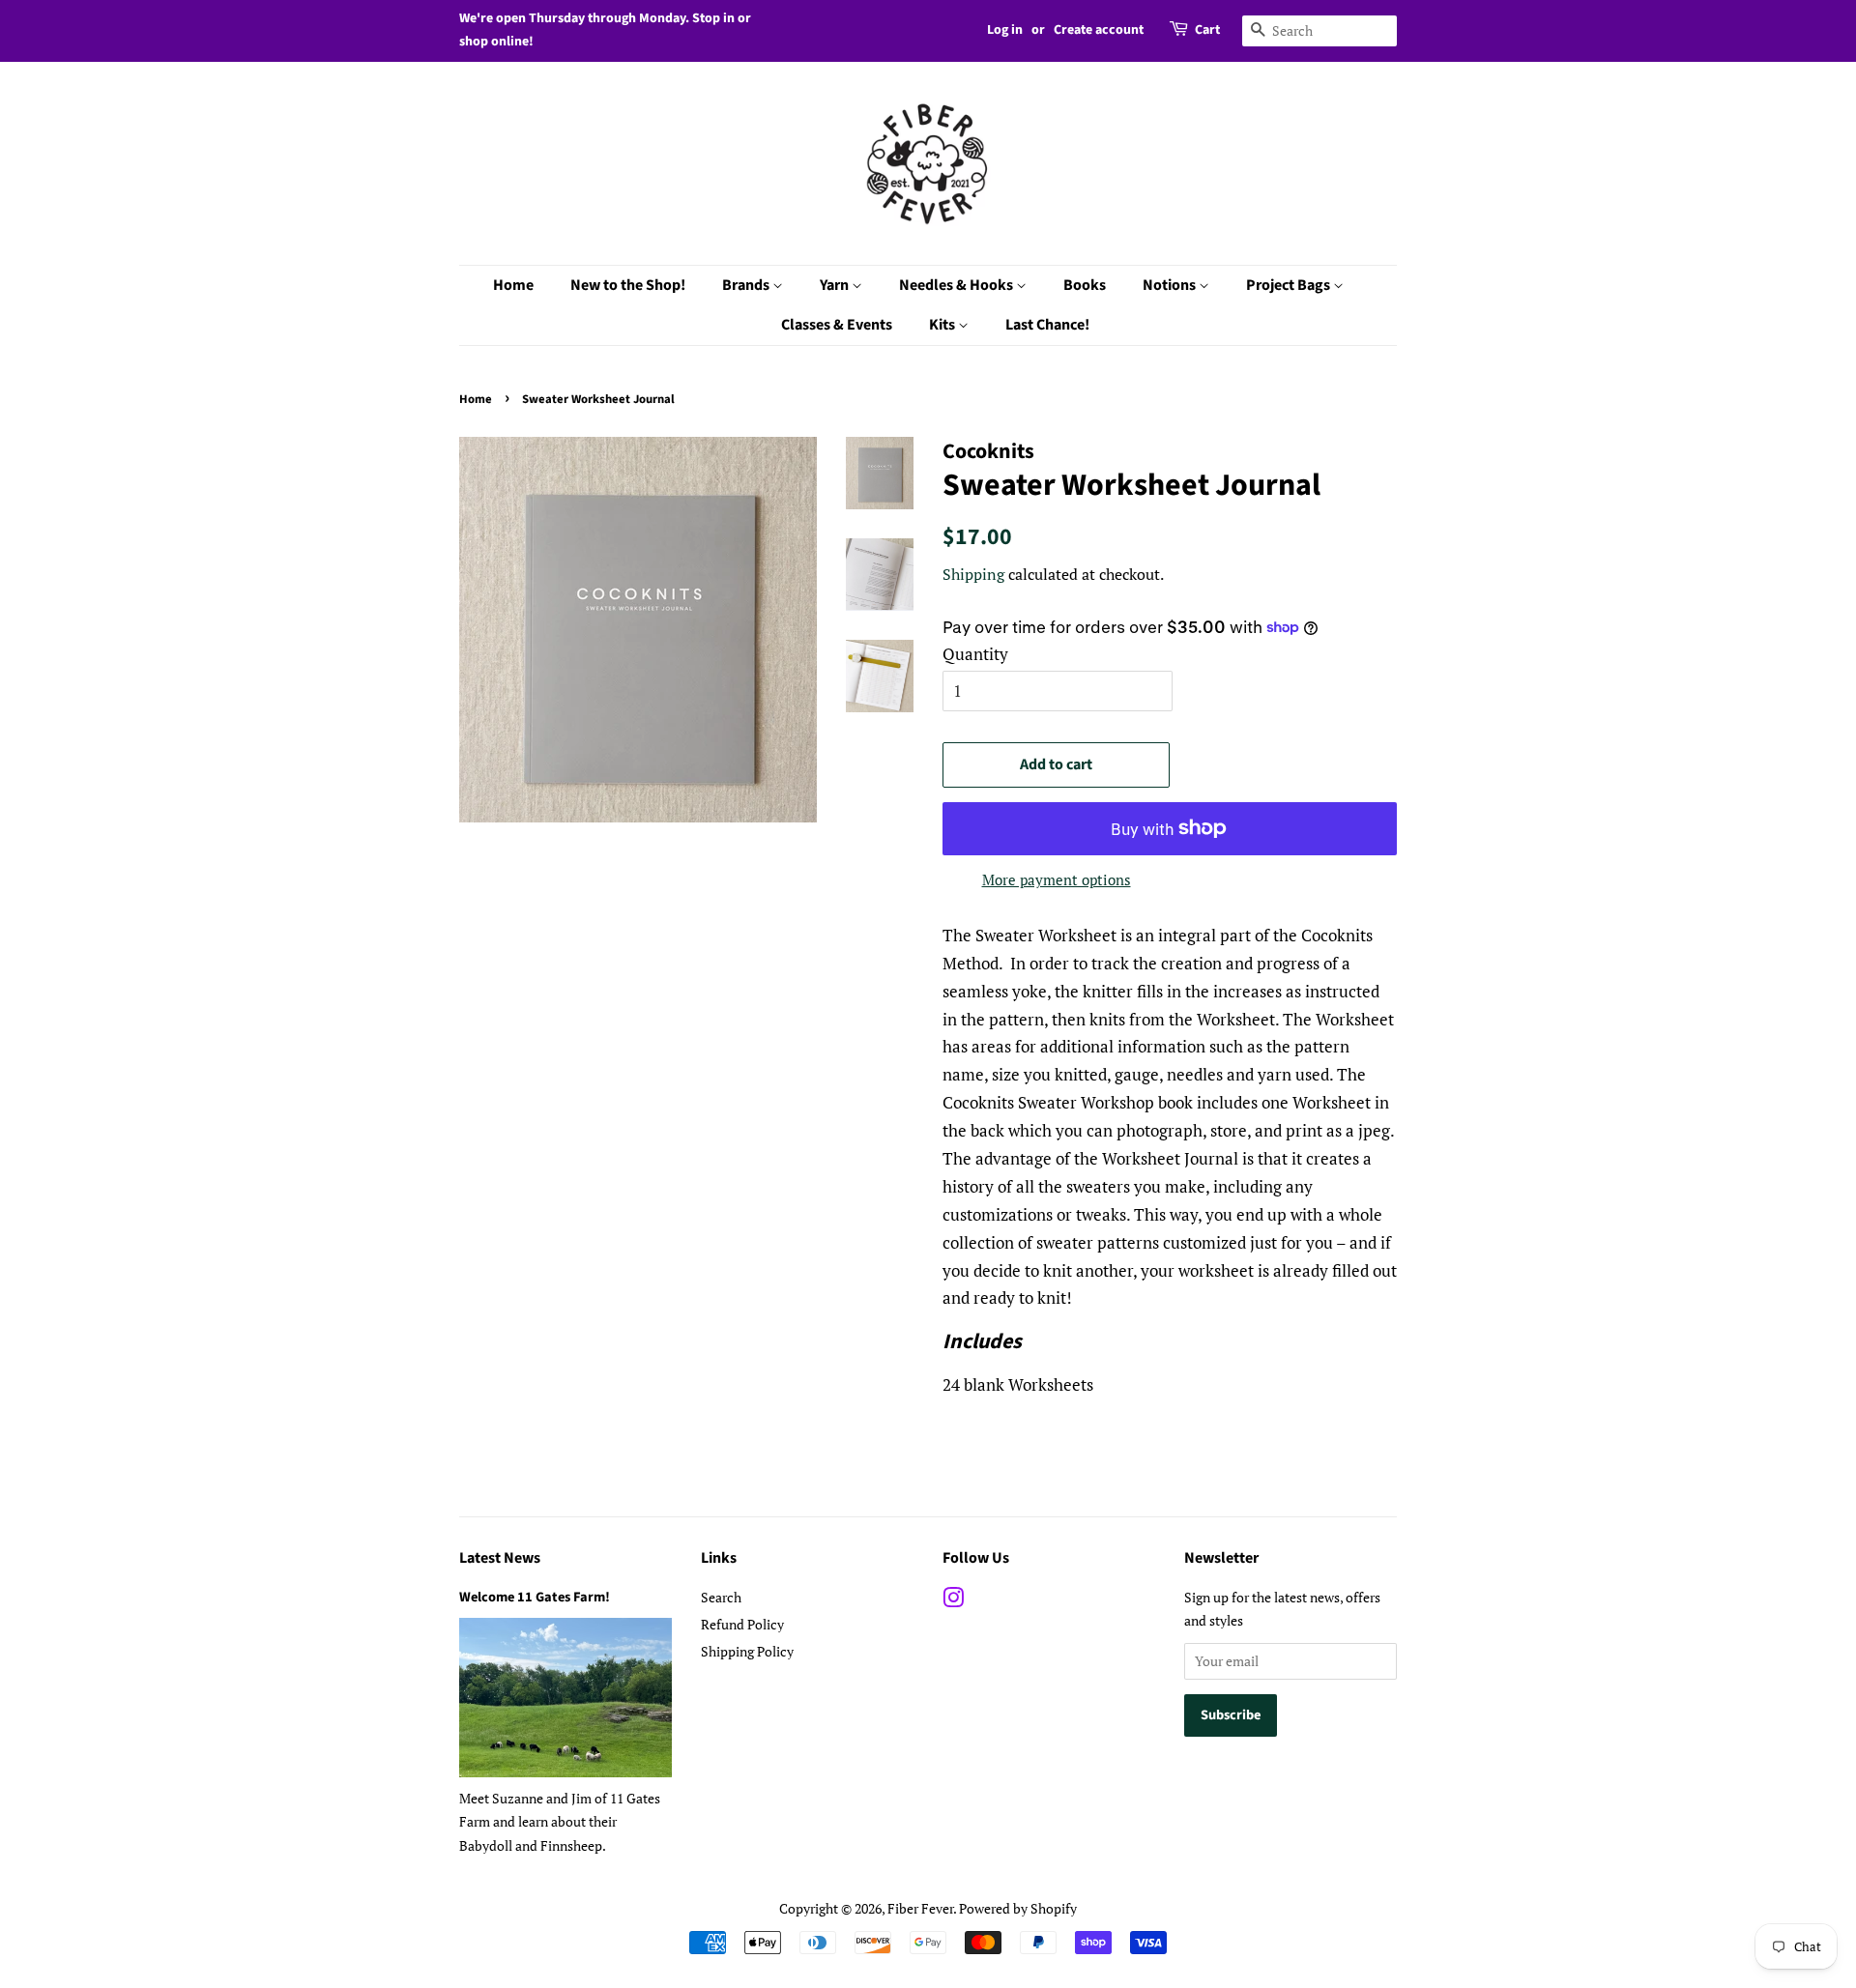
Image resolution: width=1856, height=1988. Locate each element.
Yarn (836, 285)
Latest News (500, 1558)
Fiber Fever (920, 1908)
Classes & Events (837, 325)
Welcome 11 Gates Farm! (535, 1597)
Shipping (973, 574)
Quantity (975, 654)
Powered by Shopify (1018, 1908)
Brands (747, 285)
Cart (1207, 30)
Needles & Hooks (957, 285)
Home (513, 285)
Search (721, 1597)
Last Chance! (1047, 325)
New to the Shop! (628, 285)
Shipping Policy (747, 1651)
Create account (1099, 30)
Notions (1171, 285)
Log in (1005, 30)
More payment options (1057, 879)
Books (1085, 285)
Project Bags (1290, 285)
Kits (943, 325)
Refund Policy (742, 1624)
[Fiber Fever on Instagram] (953, 1601)
